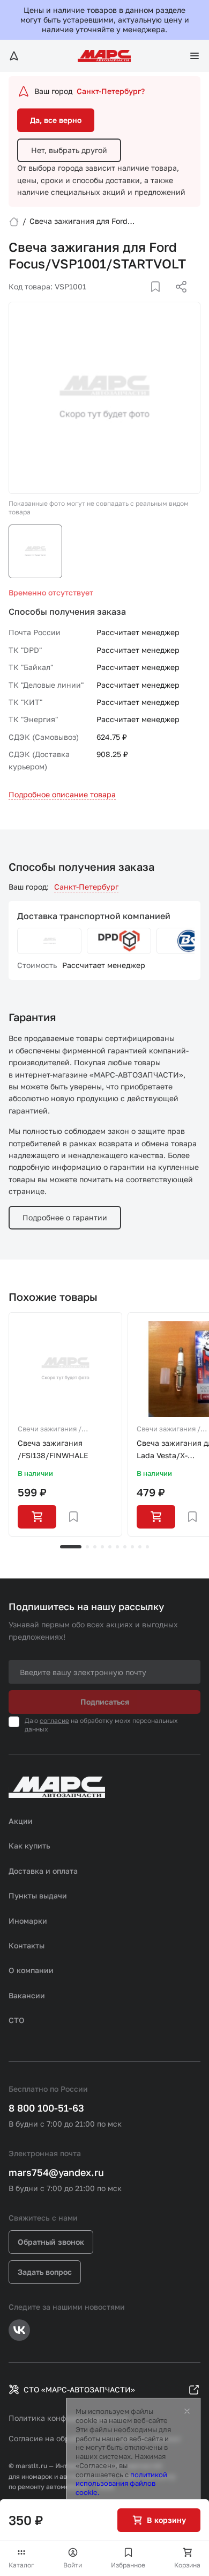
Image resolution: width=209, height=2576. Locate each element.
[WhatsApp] (177, 300)
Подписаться (105, 1702)
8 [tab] (132, 1547)
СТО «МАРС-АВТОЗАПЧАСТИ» (79, 2389)
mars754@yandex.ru (56, 2172)
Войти (73, 2565)
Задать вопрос (45, 2272)
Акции (21, 1821)
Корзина (187, 2565)
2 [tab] (87, 1547)
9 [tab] (140, 1547)
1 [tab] (71, 1547)
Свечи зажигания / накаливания (50, 1430)
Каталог (21, 2565)
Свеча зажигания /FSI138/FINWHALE (53, 1449)
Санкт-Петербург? (111, 91)
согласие (54, 1720)
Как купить (29, 1846)
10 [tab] (147, 1547)
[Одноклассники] (160, 300)
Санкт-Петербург (86, 887)
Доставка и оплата (43, 1871)
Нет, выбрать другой (69, 150)
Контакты (27, 1945)
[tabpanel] (65, 1424)
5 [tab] (110, 1547)
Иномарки (28, 1921)
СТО (17, 2020)
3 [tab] (95, 1547)
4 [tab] (102, 1547)
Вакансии (27, 1995)
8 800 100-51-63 (46, 2108)
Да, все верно (56, 120)
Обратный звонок (51, 2242)
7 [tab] (125, 1547)
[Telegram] (126, 300)
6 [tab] (117, 1547)
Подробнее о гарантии (65, 1217)
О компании (31, 1970)
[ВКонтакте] (143, 300)
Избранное (128, 2565)
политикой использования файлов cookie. (121, 2484)
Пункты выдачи (38, 1895)
